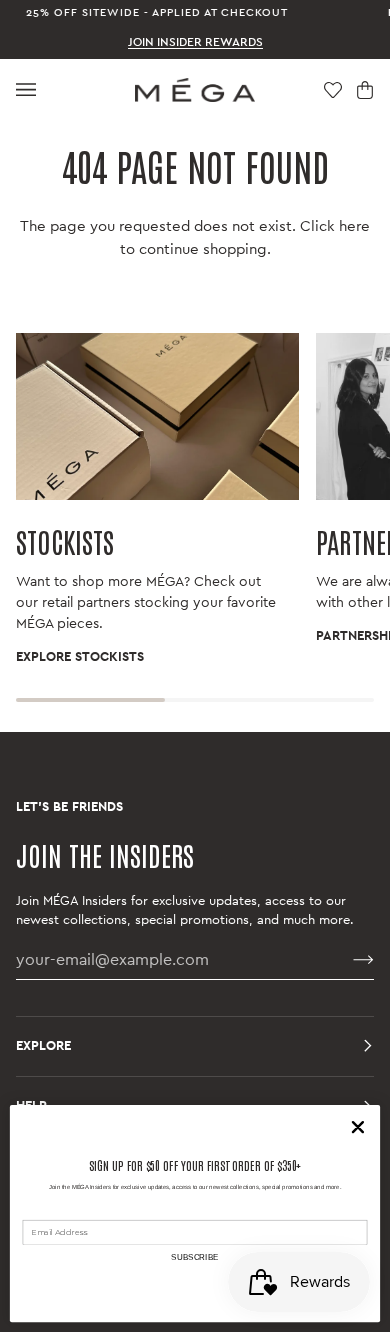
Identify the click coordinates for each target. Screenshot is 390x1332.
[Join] (347, 960)
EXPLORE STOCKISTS (80, 657)
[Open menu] (26, 89)
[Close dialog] (358, 1127)
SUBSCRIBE (194, 1257)
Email (34, 1211)
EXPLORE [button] (43, 1046)
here (354, 226)
